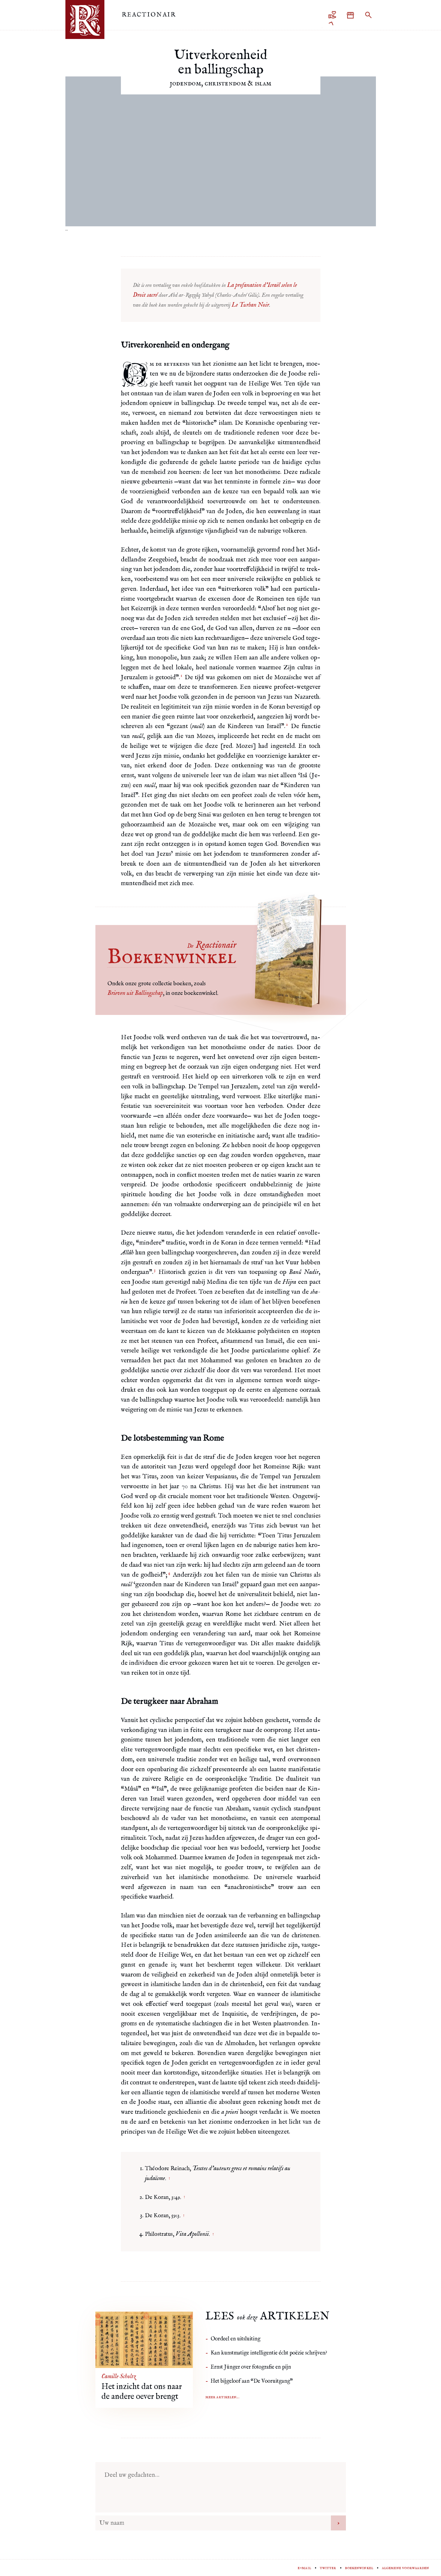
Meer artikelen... (222, 2397)
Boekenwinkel (359, 2568)
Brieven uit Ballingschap (135, 993)
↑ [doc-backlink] (169, 2179)
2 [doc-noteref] (287, 724)
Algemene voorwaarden (405, 2568)
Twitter (328, 2568)
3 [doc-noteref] (155, 1270)
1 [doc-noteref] (181, 676)
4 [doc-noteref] (169, 1573)
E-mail (304, 2568)
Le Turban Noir (250, 305)
